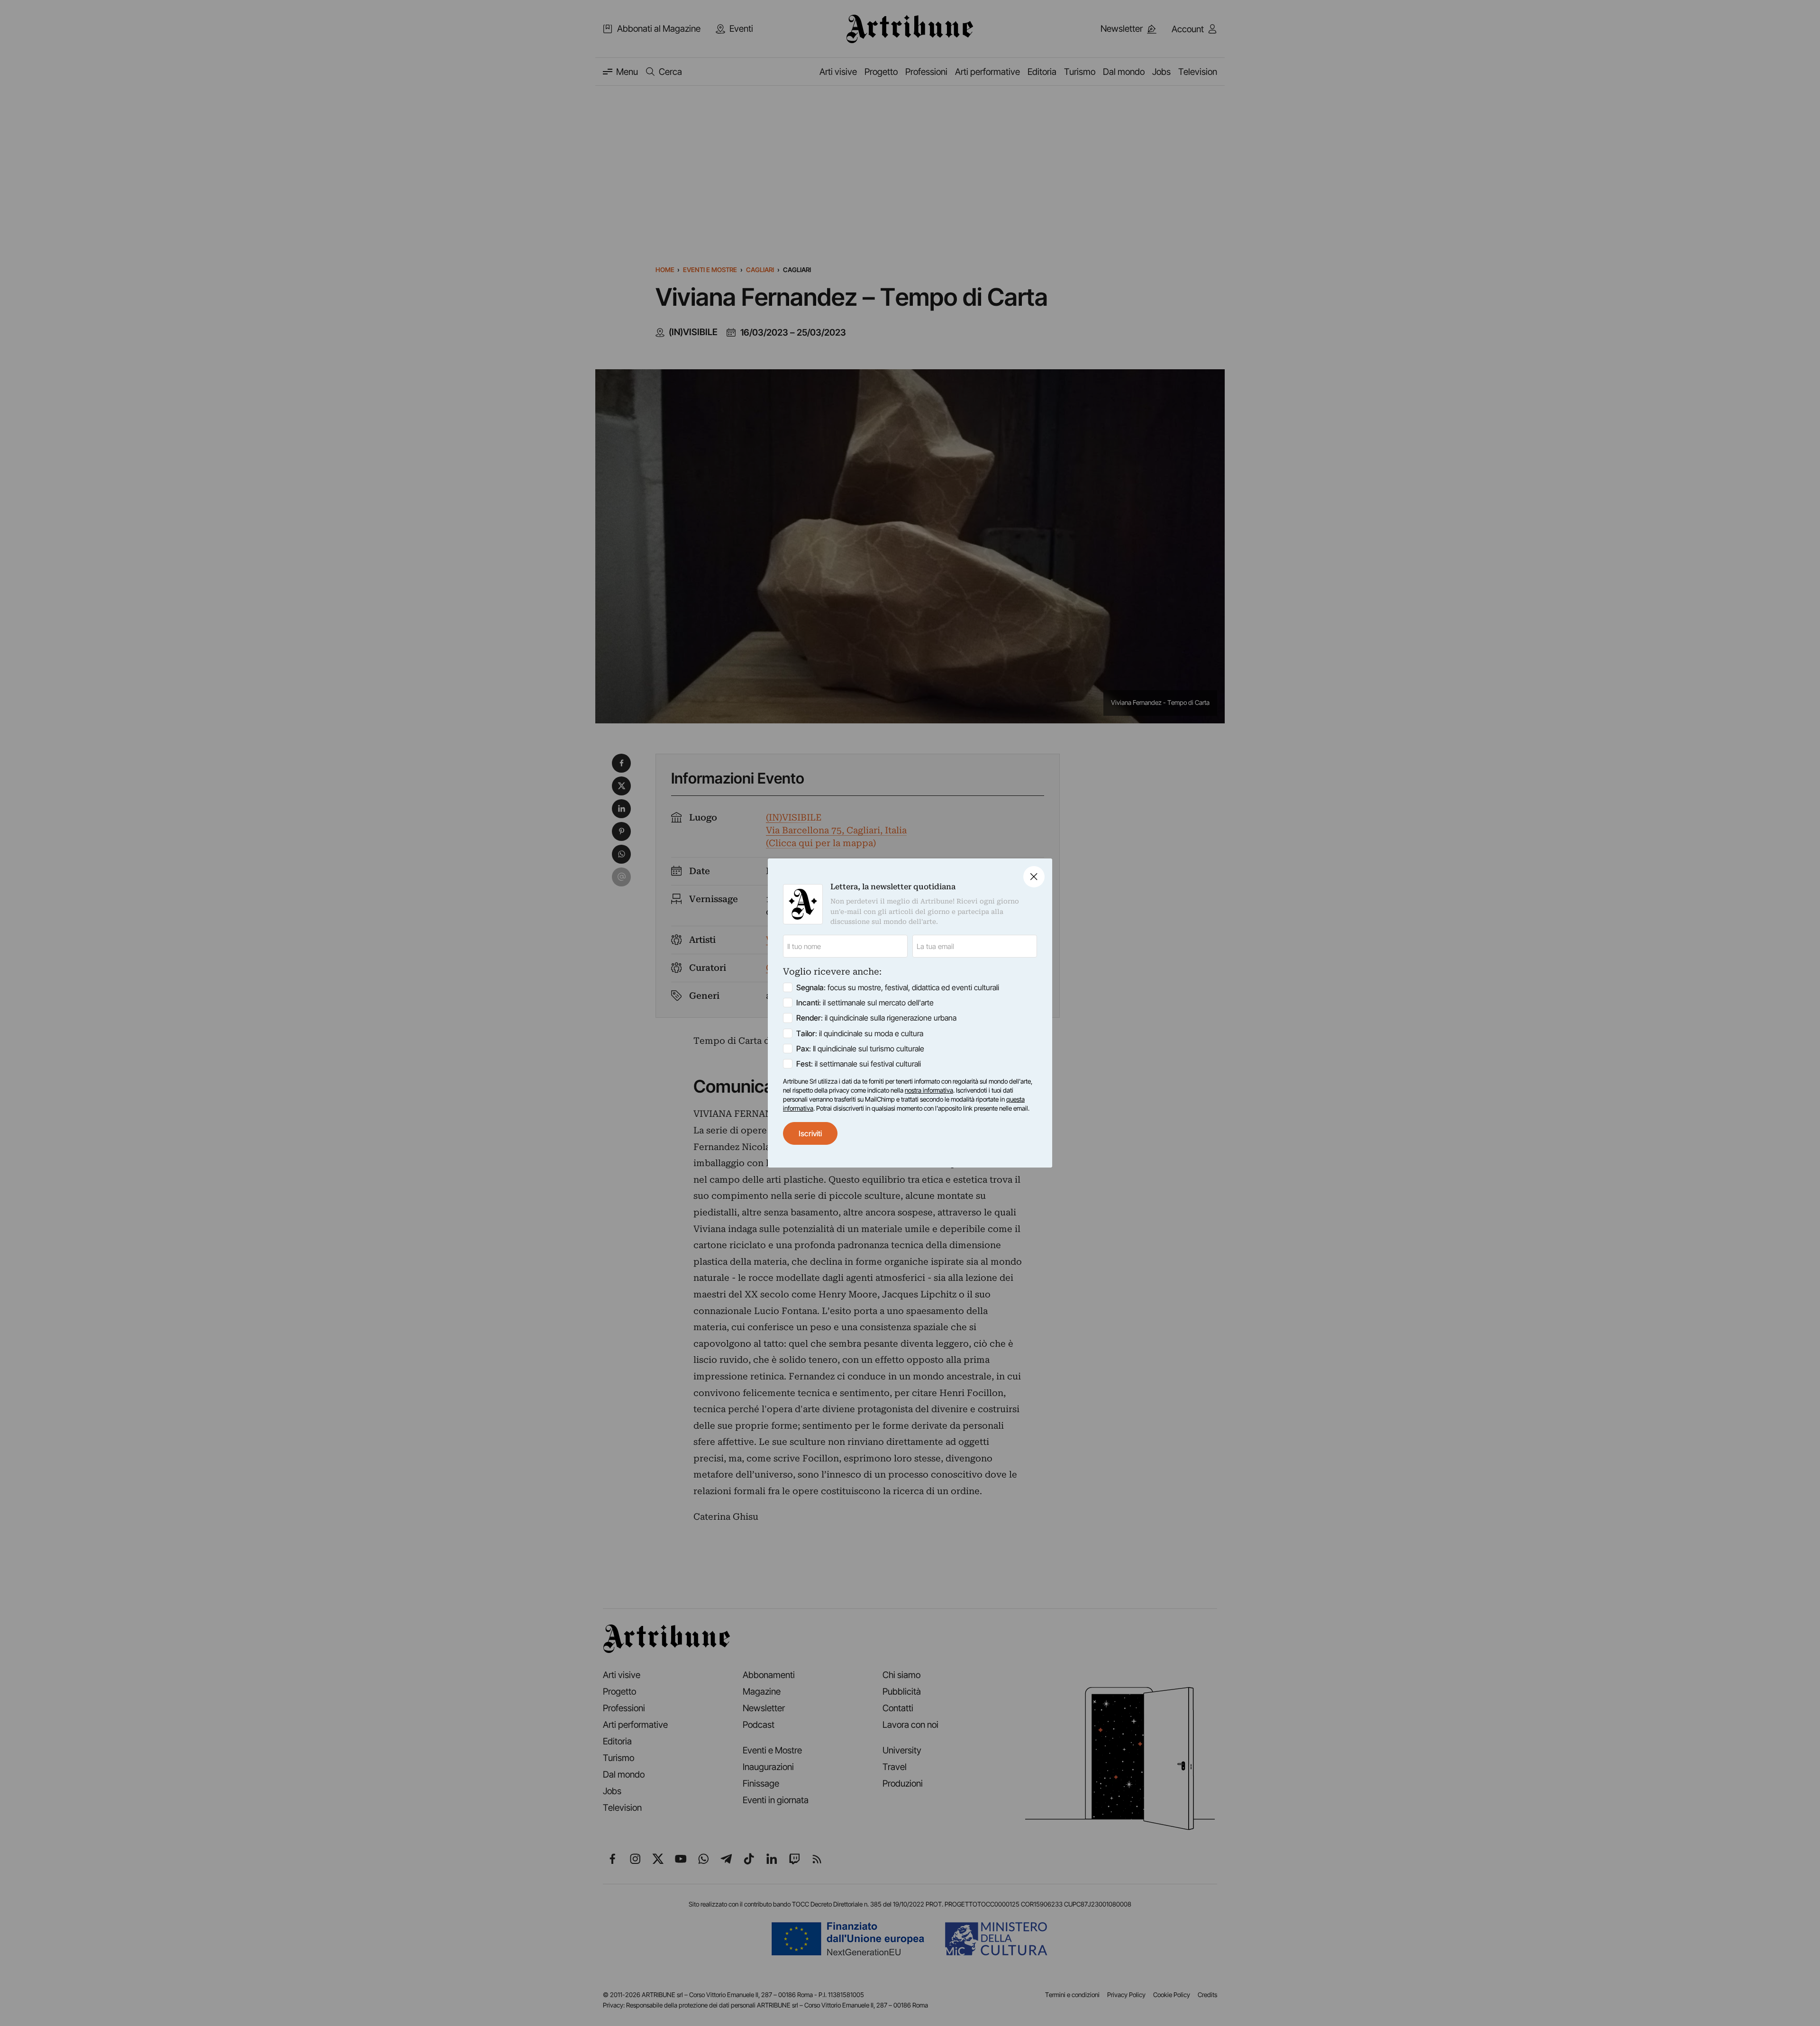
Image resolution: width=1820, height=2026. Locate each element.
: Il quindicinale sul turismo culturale (860, 1049)
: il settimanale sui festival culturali (859, 1064)
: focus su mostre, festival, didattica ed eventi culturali (898, 987)
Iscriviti (810, 1133)
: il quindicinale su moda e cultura (860, 1033)
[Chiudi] (1034, 877)
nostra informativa (929, 1090)
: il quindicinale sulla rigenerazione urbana (876, 1018)
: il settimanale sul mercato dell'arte (865, 1003)
